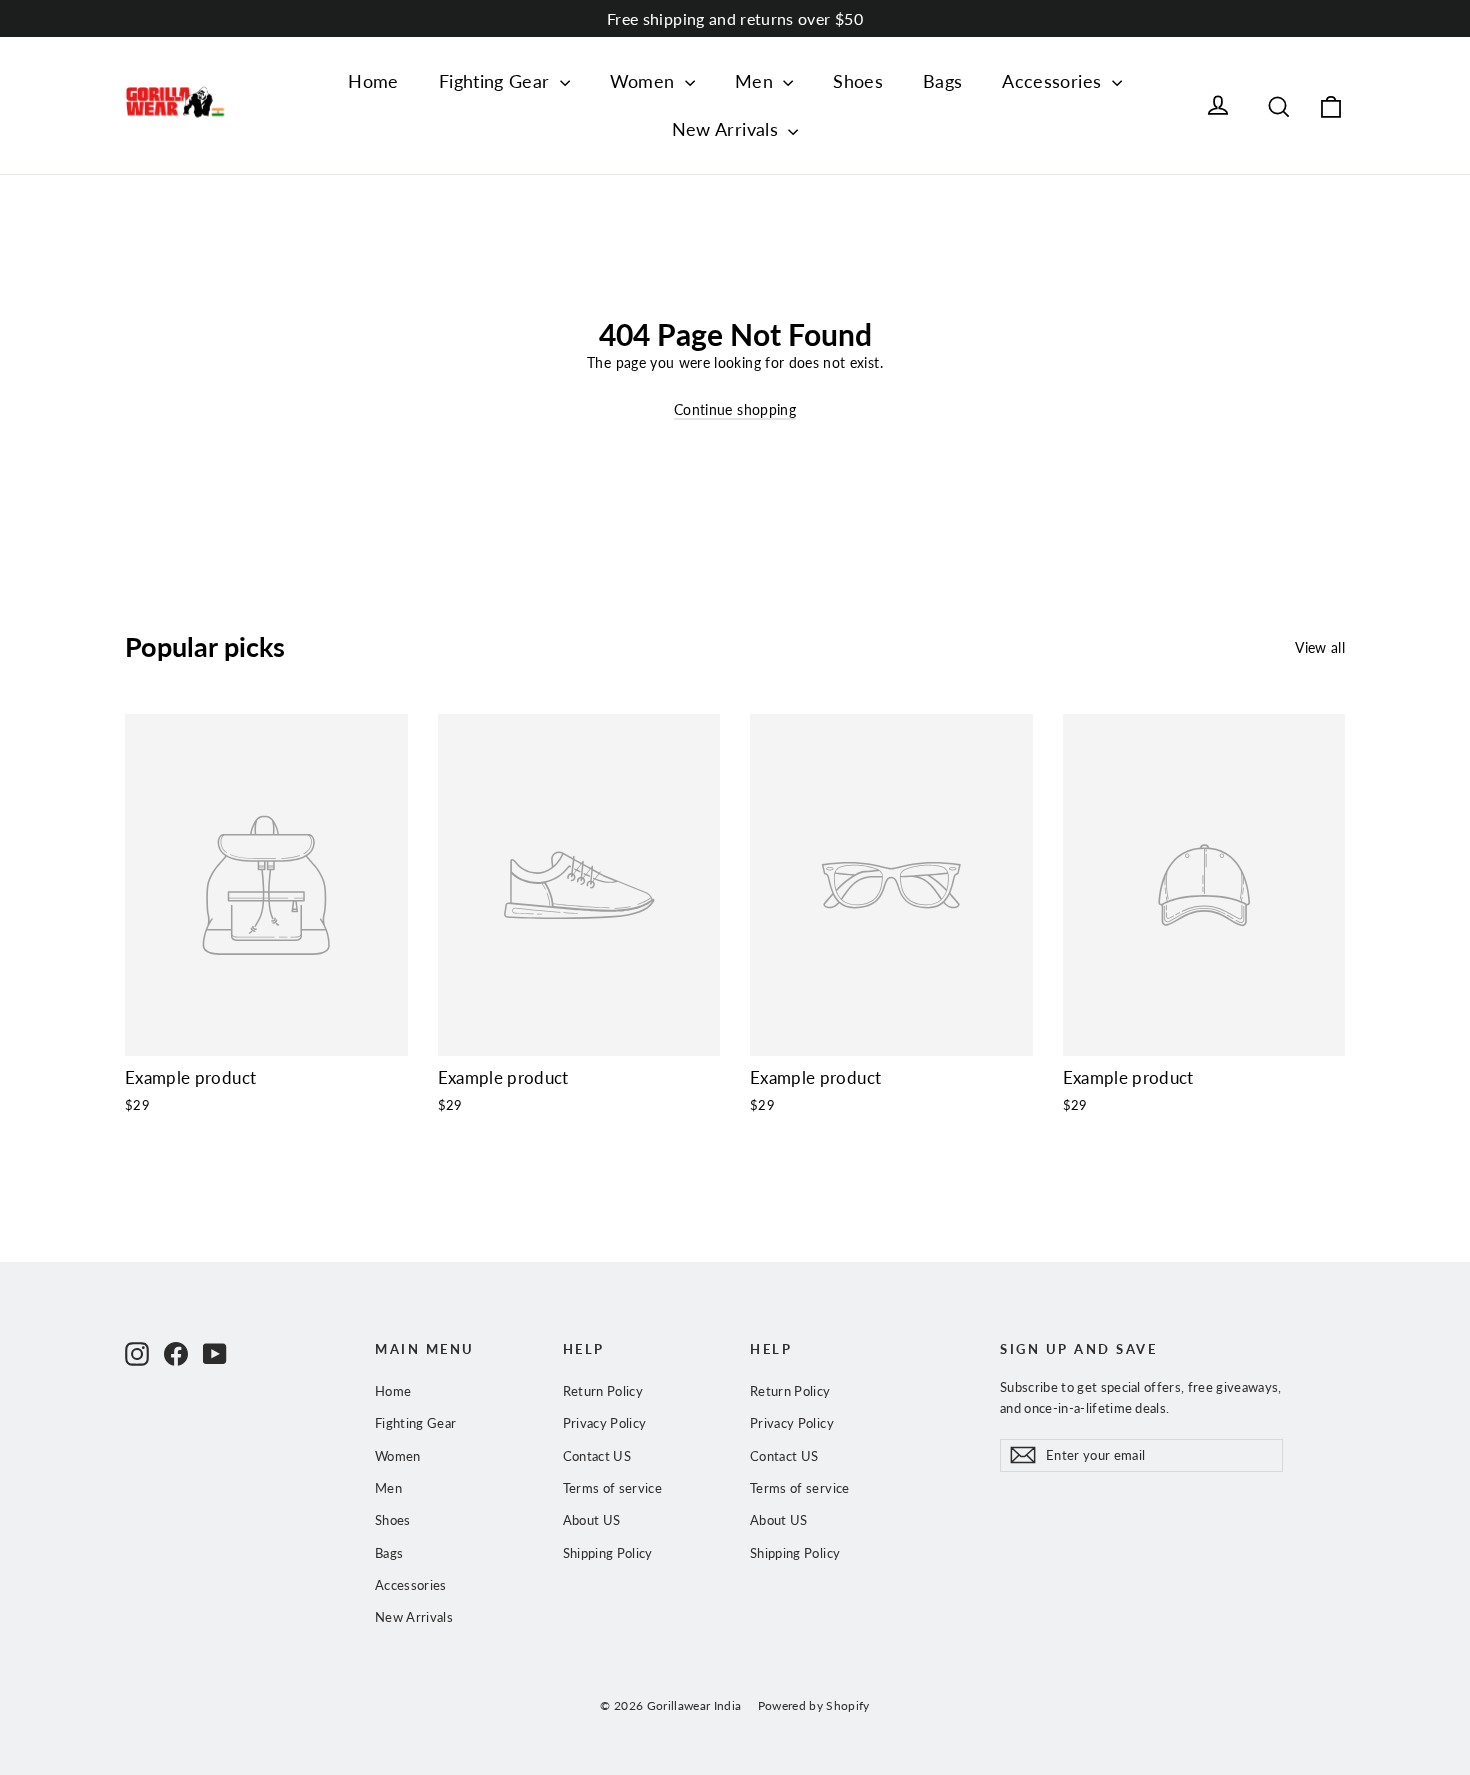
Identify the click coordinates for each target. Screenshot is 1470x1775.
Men (756, 81)
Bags (942, 81)
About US (592, 1520)
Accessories (1054, 81)
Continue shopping (735, 409)
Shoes (858, 81)
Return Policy (603, 1391)
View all (1320, 647)
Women (645, 81)
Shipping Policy (608, 1553)
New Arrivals (728, 129)
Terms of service (613, 1488)
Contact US (597, 1456)
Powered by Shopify (814, 1705)
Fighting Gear (497, 81)
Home (373, 81)
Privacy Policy (605, 1423)
